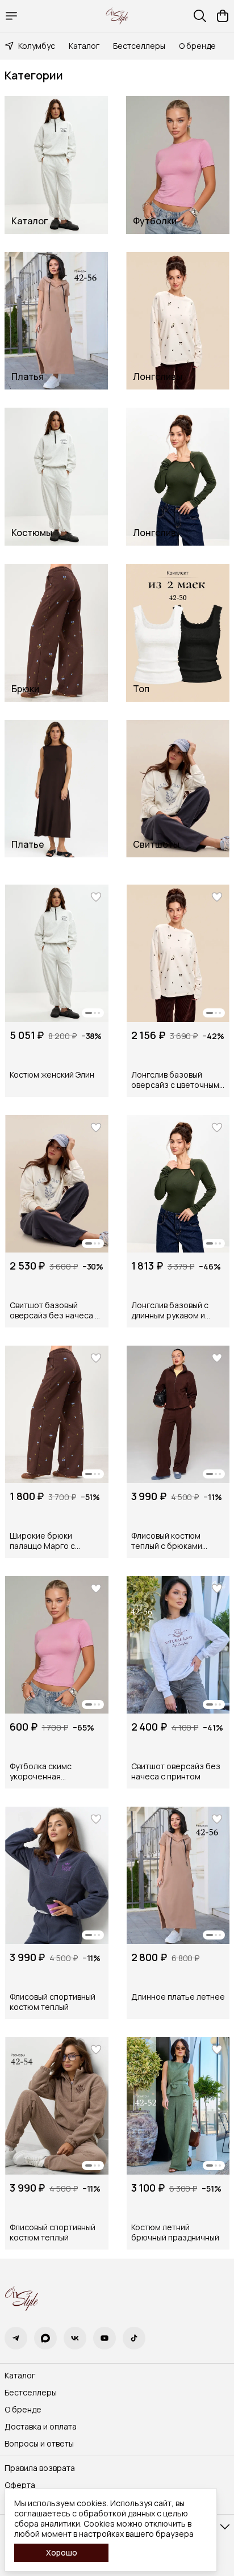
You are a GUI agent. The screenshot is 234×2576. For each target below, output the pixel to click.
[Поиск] (200, 16)
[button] (57, 953)
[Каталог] (11, 16)
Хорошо (62, 2552)
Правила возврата (40, 2468)
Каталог (84, 46)
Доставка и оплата (41, 2427)
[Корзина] (223, 16)
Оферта (20, 2485)
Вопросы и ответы (39, 2444)
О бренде (197, 46)
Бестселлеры (139, 46)
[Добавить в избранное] (96, 897)
